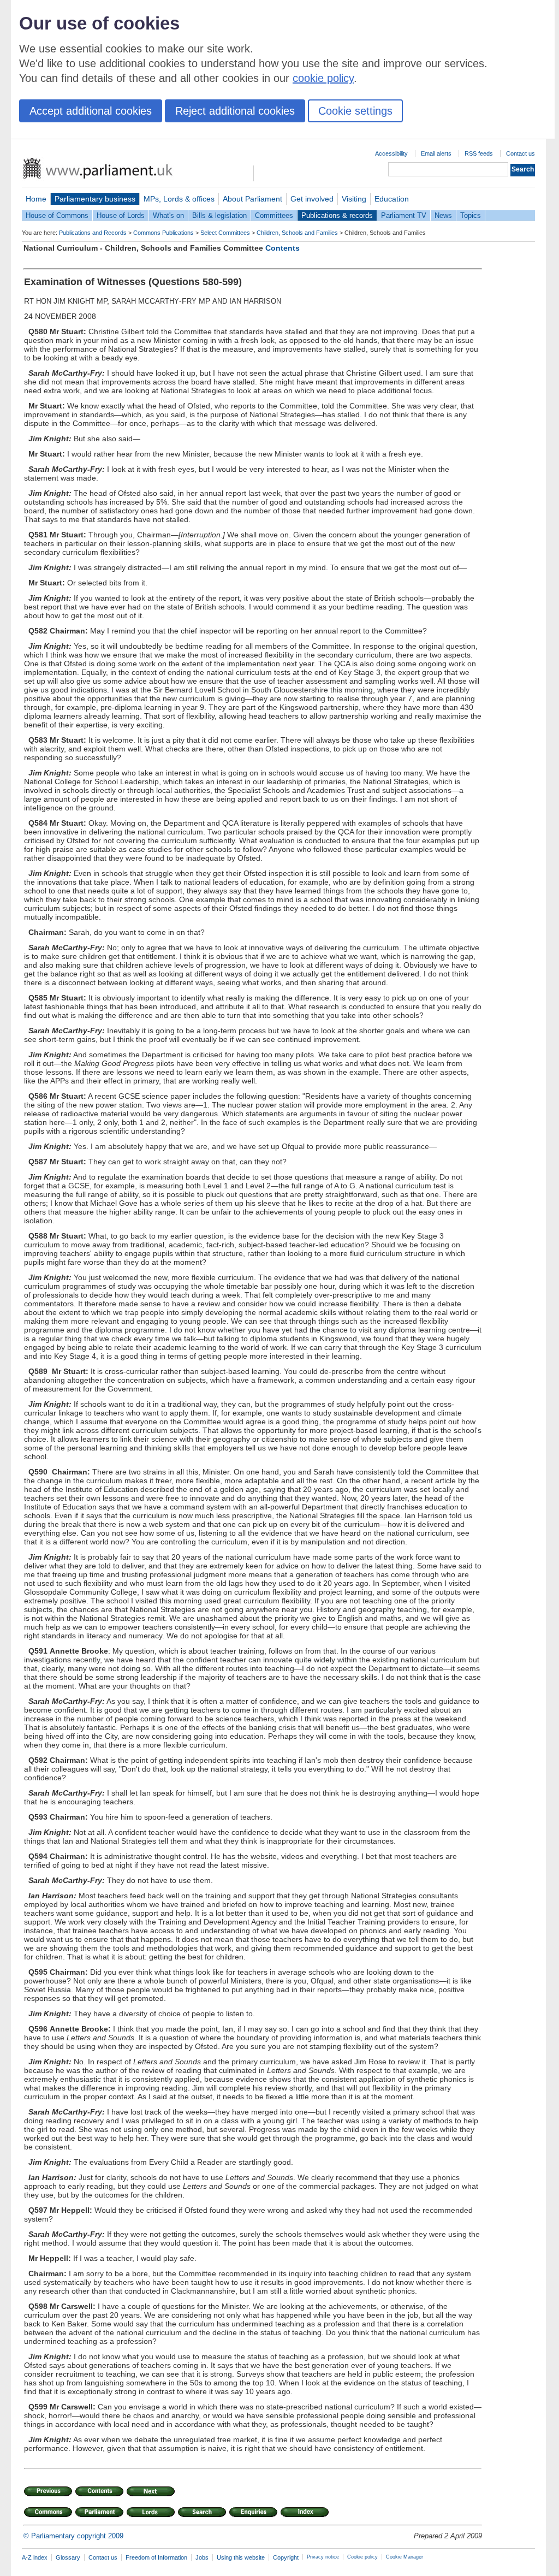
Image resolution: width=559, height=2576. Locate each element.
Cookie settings (355, 111)
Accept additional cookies (91, 111)
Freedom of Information (156, 2557)
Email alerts (436, 153)
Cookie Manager (405, 2557)
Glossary (68, 2557)
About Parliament (252, 199)
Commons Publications (163, 233)
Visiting (354, 199)
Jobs (202, 2557)
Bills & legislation (219, 215)
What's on (168, 215)
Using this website (241, 2557)
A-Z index (35, 2557)
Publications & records (337, 215)
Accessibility (391, 153)
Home (36, 199)
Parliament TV (404, 215)
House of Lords (121, 215)
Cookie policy (362, 2557)
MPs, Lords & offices (179, 199)
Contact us (521, 153)
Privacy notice (323, 2557)
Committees (274, 215)
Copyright (286, 2557)
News (443, 215)
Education (392, 199)
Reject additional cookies (235, 111)
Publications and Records (93, 233)
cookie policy (323, 78)
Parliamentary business (95, 199)
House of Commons (57, 215)
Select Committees (225, 233)
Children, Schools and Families (297, 233)
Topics (471, 215)
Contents (283, 248)
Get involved (312, 199)
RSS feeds (479, 153)
